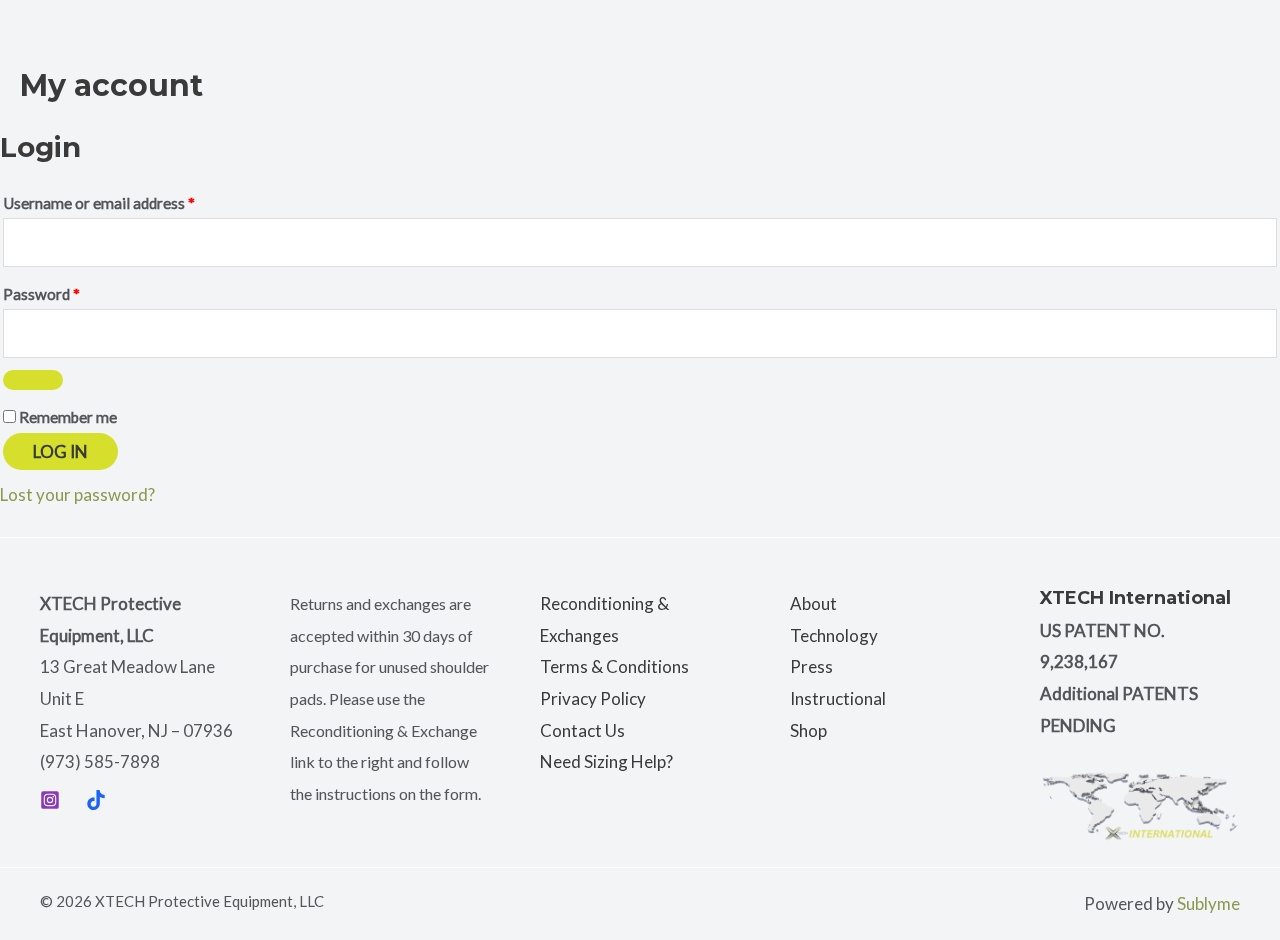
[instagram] (50, 800)
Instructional (838, 698)
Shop (808, 730)
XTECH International (1135, 598)
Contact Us (582, 730)
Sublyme (1208, 903)
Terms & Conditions (614, 666)
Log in (60, 451)
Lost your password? (77, 494)
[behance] (96, 800)
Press (811, 666)
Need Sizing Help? (606, 761)
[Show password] (33, 380)
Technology (834, 635)
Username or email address (128, 200)
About (813, 603)
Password (71, 291)
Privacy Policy (593, 698)
